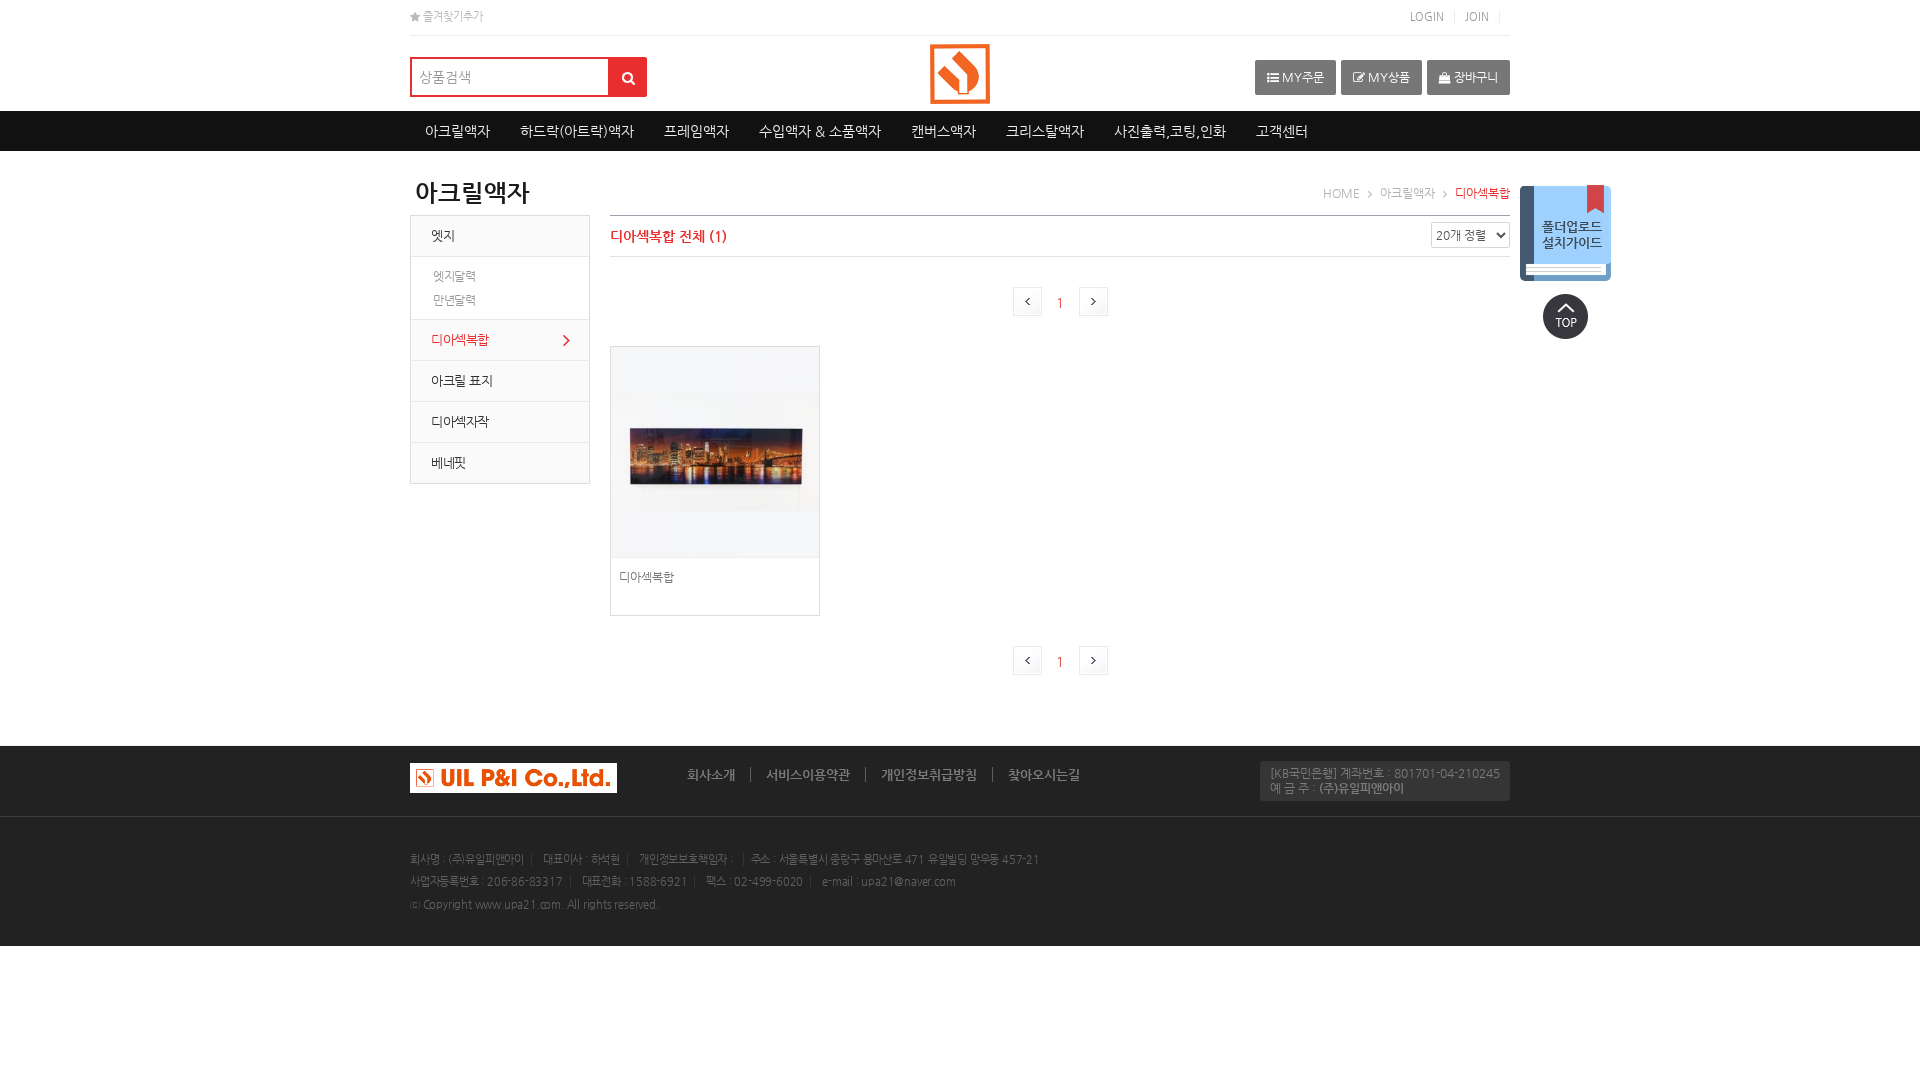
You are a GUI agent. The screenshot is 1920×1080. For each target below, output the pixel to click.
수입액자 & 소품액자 (820, 131)
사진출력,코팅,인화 (1170, 131)
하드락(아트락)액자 (577, 131)
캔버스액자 (943, 131)
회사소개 (711, 774)
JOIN (1477, 16)
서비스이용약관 (808, 774)
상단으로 (1565, 316)
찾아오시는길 (1044, 774)
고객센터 (1282, 131)
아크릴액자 (457, 131)
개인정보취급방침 (929, 774)
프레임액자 (696, 131)
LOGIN (1427, 16)
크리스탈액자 (1045, 131)
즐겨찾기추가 (451, 16)
